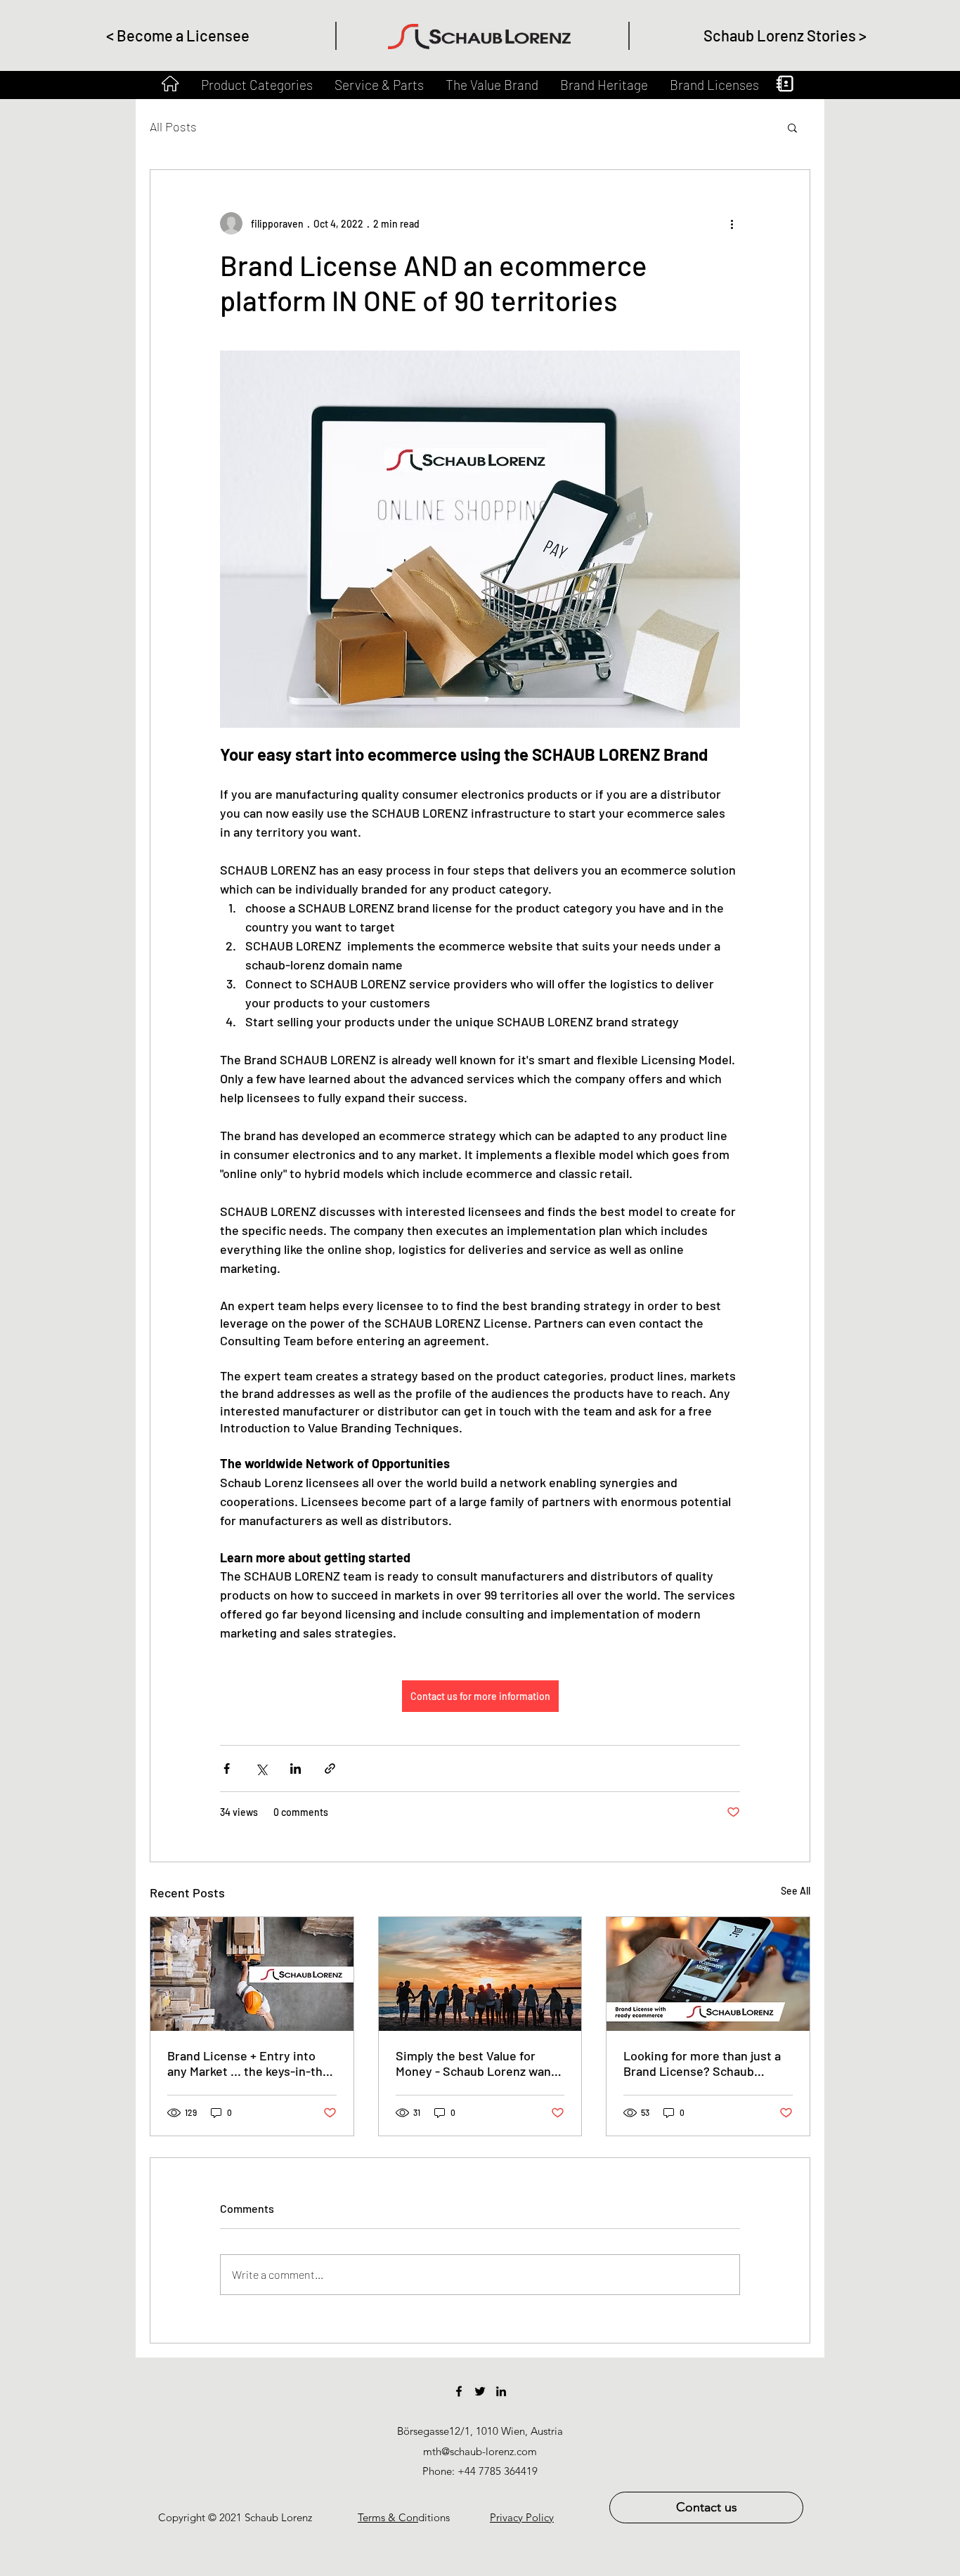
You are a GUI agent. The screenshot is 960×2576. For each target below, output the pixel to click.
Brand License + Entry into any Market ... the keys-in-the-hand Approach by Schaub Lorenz (251, 2063)
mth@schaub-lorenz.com (480, 2451)
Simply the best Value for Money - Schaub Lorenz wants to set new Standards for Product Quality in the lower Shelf (479, 2063)
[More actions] (732, 223)
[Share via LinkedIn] (296, 1768)
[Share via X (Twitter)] (261, 1768)
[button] (792, 127)
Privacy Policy (522, 2517)
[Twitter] (480, 2391)
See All (796, 1891)
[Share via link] (330, 1768)
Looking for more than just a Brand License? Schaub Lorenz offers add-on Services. (702, 2063)
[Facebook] (459, 2391)
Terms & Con (388, 2517)
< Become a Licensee (178, 35)
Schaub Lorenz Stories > (785, 35)
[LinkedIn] (501, 2391)
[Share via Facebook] (227, 1768)
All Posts (173, 126)
